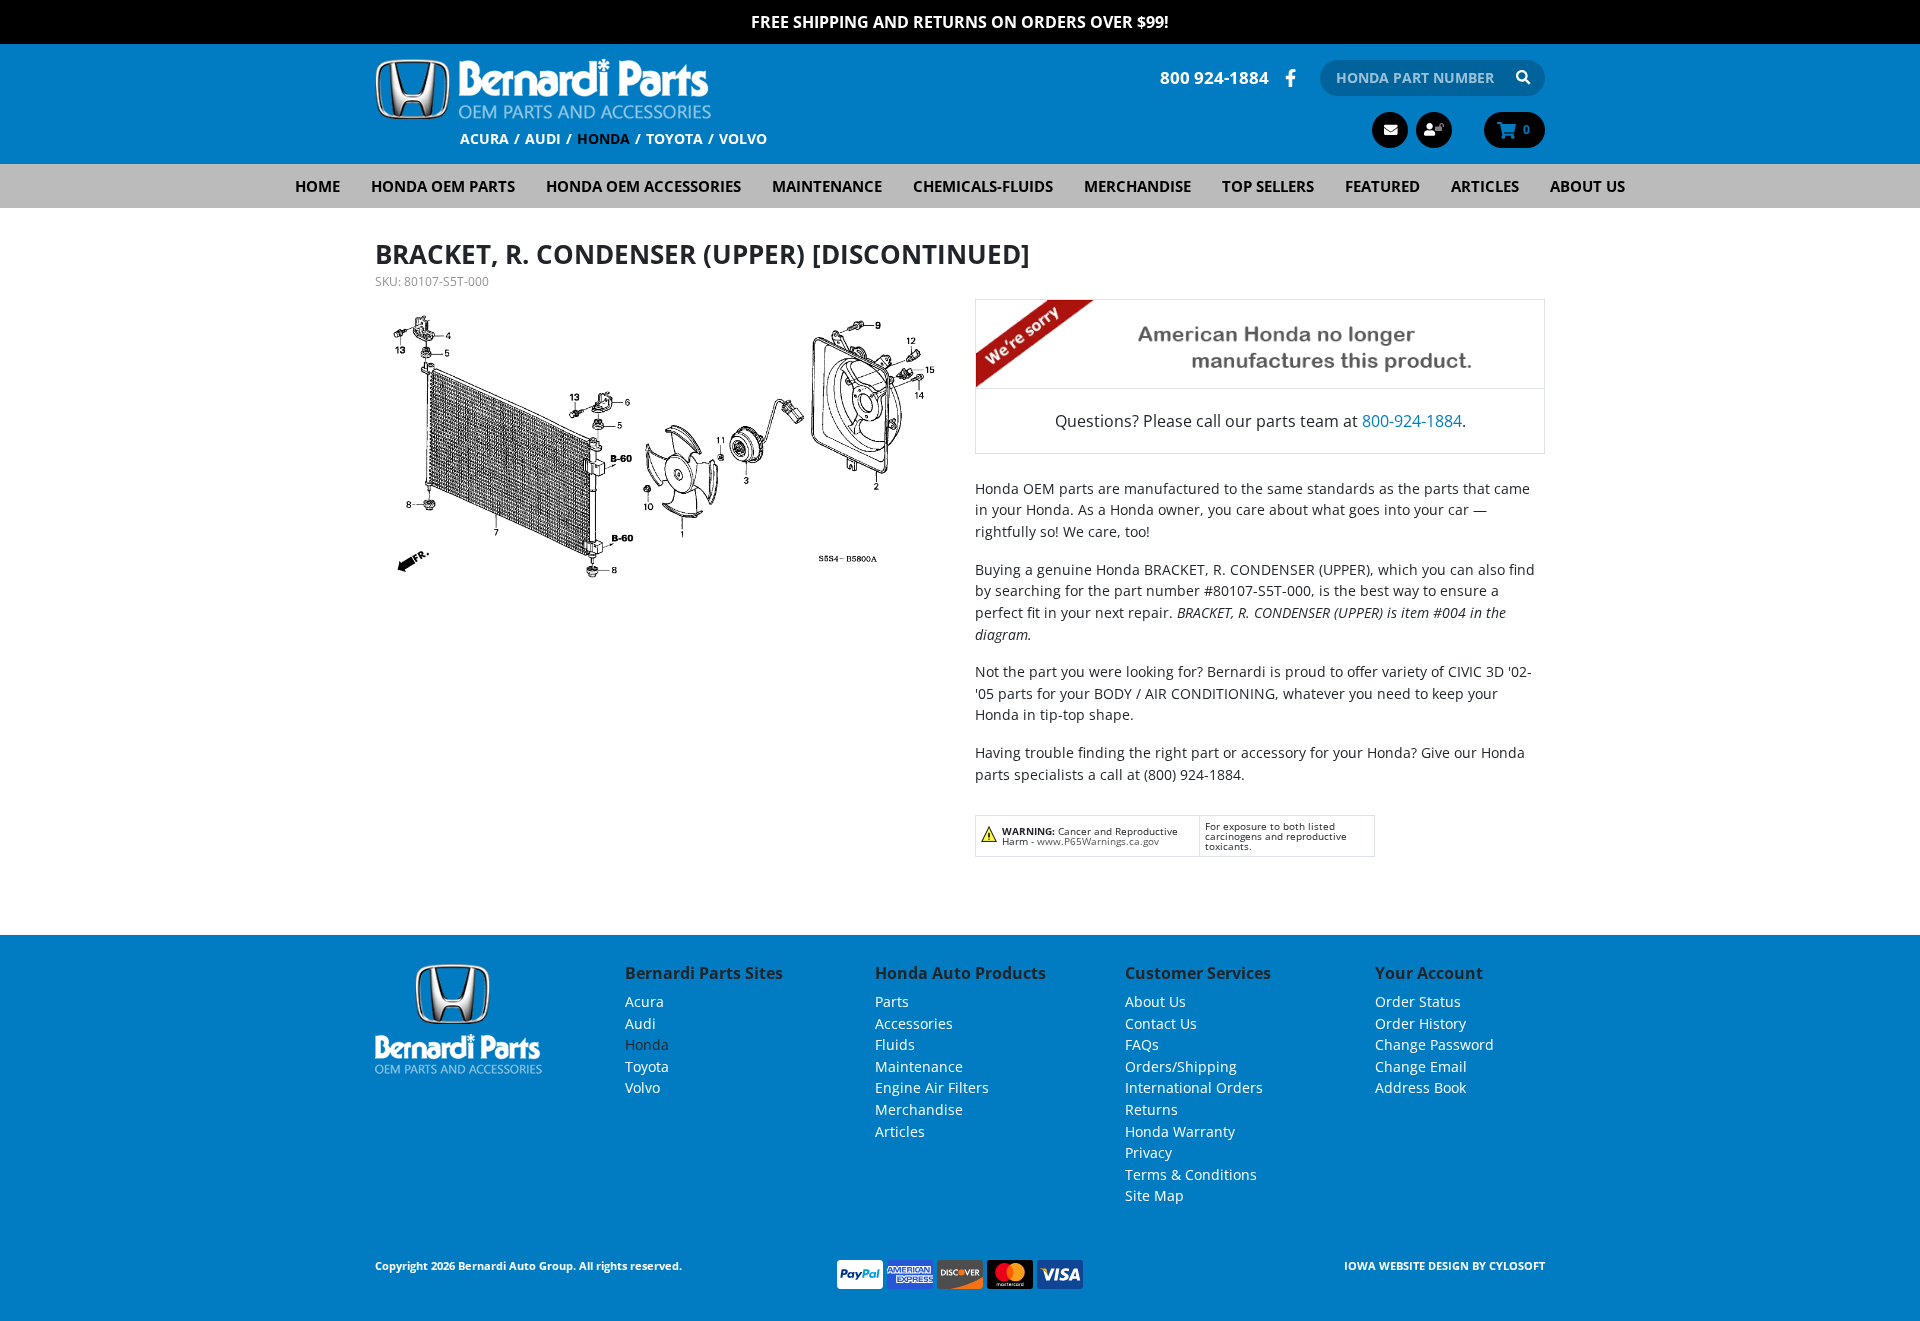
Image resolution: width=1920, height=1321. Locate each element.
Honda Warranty (1180, 1131)
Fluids (895, 1044)
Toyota (674, 138)
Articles (1485, 186)
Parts (892, 1001)
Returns (1151, 1109)
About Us (1587, 186)
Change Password (1434, 1044)
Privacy (1148, 1152)
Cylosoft (1517, 1265)
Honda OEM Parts (443, 186)
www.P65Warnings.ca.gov (1098, 841)
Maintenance (827, 186)
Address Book (1420, 1087)
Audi (543, 138)
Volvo (743, 138)
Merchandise (1137, 186)
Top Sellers (1268, 186)
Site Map (1154, 1195)
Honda (603, 138)
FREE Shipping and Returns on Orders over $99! (960, 22)
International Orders (1194, 1087)
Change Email (1421, 1066)
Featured (1382, 186)
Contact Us (1161, 1023)
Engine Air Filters (932, 1087)
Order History (1420, 1023)
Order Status (1418, 1001)
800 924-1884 (1214, 77)
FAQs (1142, 1044)
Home (317, 186)
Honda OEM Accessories (643, 186)
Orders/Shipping (1181, 1066)
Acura (484, 138)
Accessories (914, 1023)
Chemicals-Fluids (983, 186)
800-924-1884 (1412, 421)
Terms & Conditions (1191, 1174)
